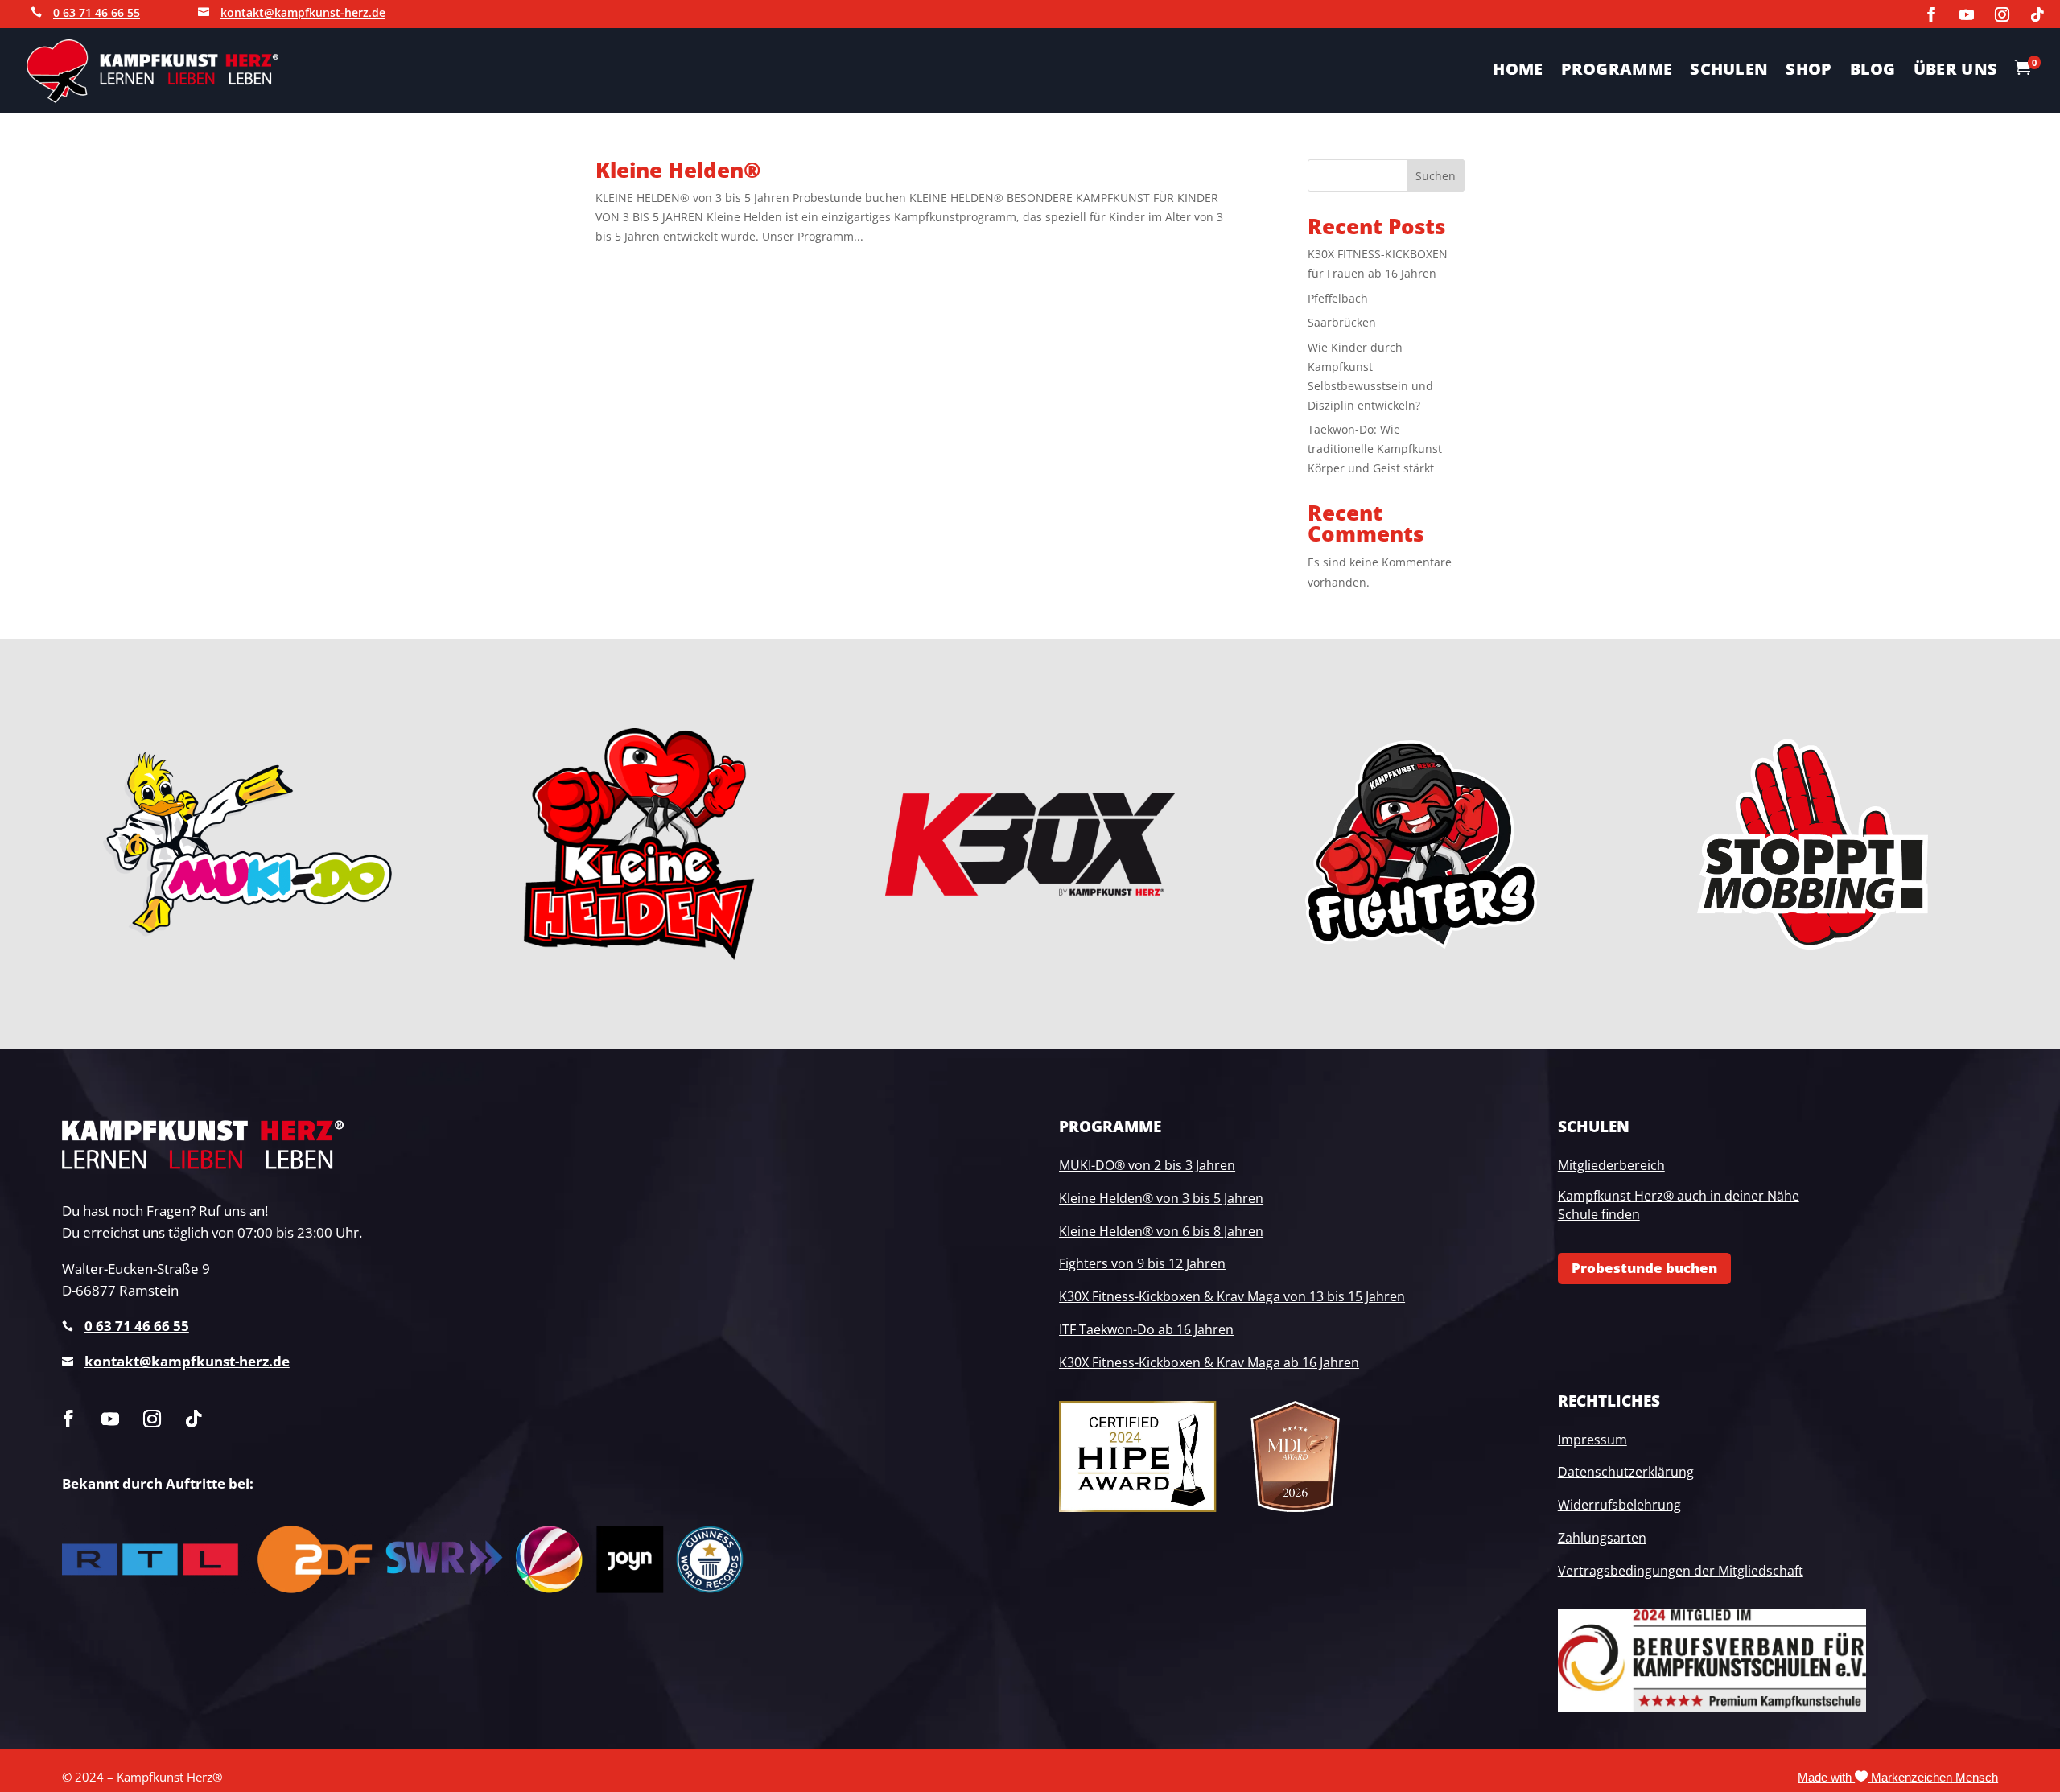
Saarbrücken (1342, 322)
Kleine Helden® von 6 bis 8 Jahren (1161, 1231)
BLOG (1873, 72)
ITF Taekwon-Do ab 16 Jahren (1146, 1329)
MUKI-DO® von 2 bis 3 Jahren (1147, 1165)
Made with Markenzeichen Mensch (1898, 1778)
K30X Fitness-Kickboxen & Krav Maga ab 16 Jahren (1209, 1362)
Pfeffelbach (1338, 298)
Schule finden (1599, 1214)
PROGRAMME (1617, 72)
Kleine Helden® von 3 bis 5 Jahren (1161, 1198)
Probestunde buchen (1644, 1268)
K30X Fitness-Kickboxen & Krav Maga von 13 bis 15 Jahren (1232, 1296)
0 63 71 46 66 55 (97, 12)
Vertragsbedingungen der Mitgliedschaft (1681, 1571)
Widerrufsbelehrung (1619, 1505)
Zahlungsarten (1602, 1538)
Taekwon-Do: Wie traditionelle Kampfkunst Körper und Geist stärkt (1375, 449)
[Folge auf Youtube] (1967, 14)
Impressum (1592, 1440)
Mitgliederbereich (1611, 1165)
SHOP (1809, 72)
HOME (1518, 72)
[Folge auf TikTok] (2037, 14)
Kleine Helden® (678, 170)
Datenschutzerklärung (1626, 1472)
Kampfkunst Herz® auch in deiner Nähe (1679, 1196)
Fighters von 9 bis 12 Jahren (1142, 1263)
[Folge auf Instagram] (2002, 14)
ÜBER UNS (1955, 72)
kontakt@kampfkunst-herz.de (303, 12)
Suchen (1436, 176)
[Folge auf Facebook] (1931, 14)
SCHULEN (1729, 72)
